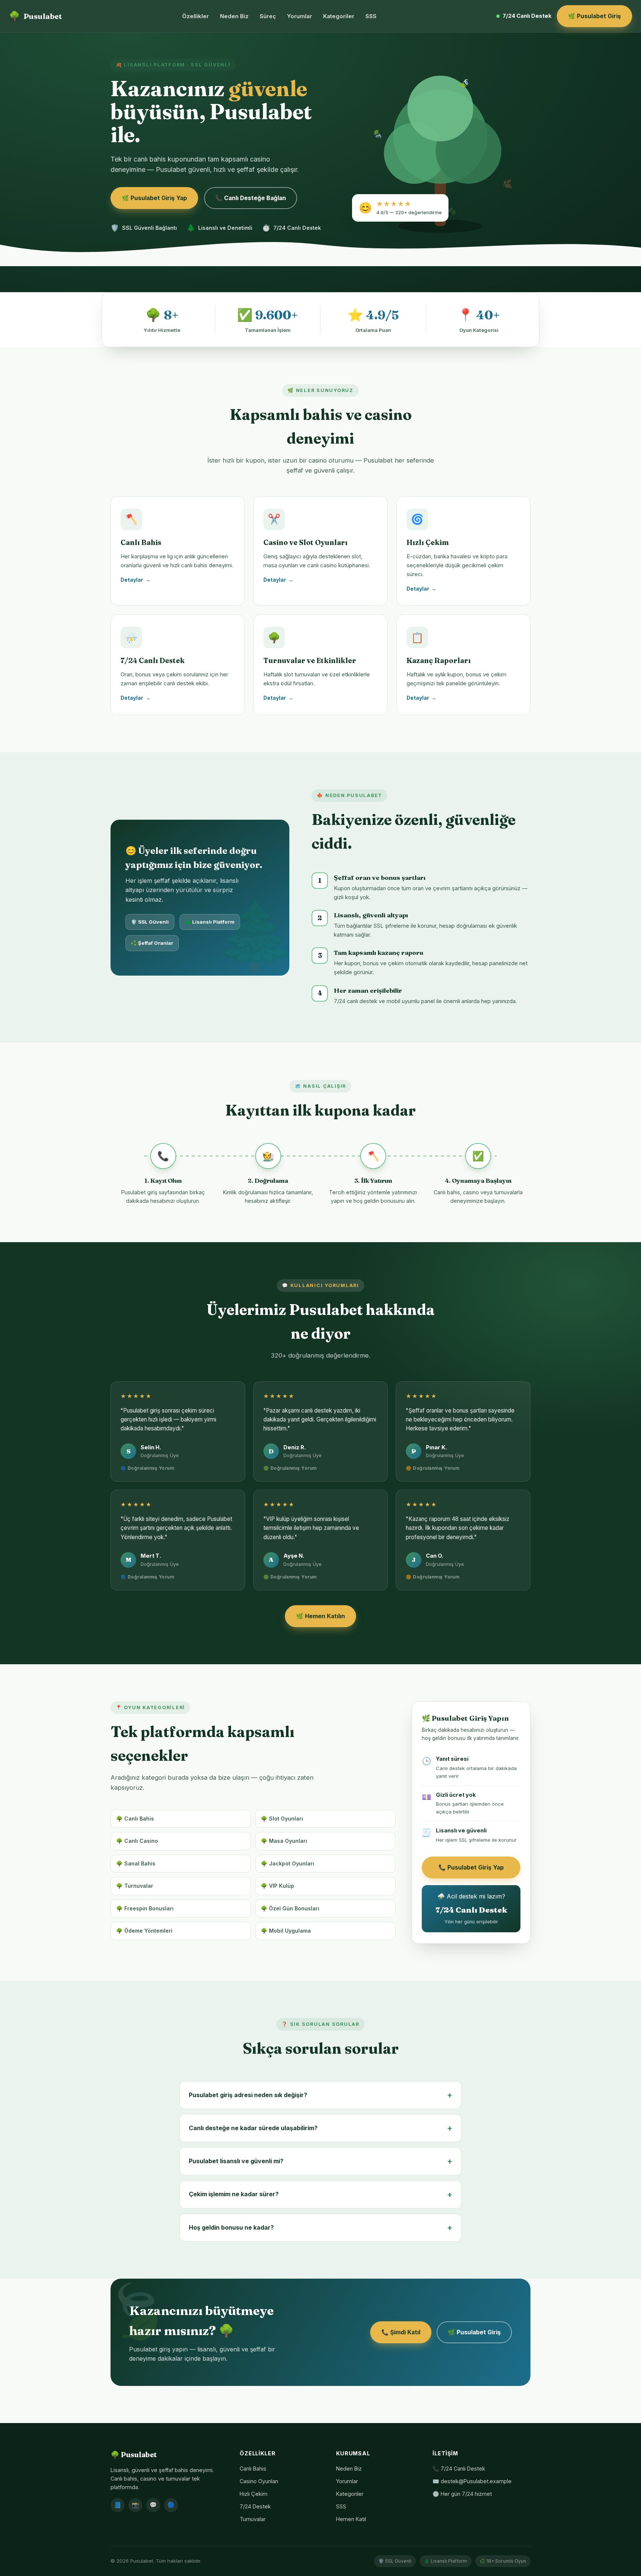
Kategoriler (339, 16)
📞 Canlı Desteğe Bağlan (251, 198)
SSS (371, 16)
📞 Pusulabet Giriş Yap (471, 1867)
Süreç (268, 16)
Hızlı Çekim (254, 2494)
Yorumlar (300, 16)
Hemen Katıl (351, 2519)
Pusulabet (35, 16)
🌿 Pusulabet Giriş (594, 16)
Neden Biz (234, 16)
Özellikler (195, 16)
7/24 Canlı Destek (527, 16)
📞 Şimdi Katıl (401, 2332)
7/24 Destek (255, 2506)
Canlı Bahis (253, 2469)
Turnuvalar (253, 2519)
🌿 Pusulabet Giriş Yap (154, 198)
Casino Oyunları (259, 2481)
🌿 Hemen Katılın (320, 1616)
